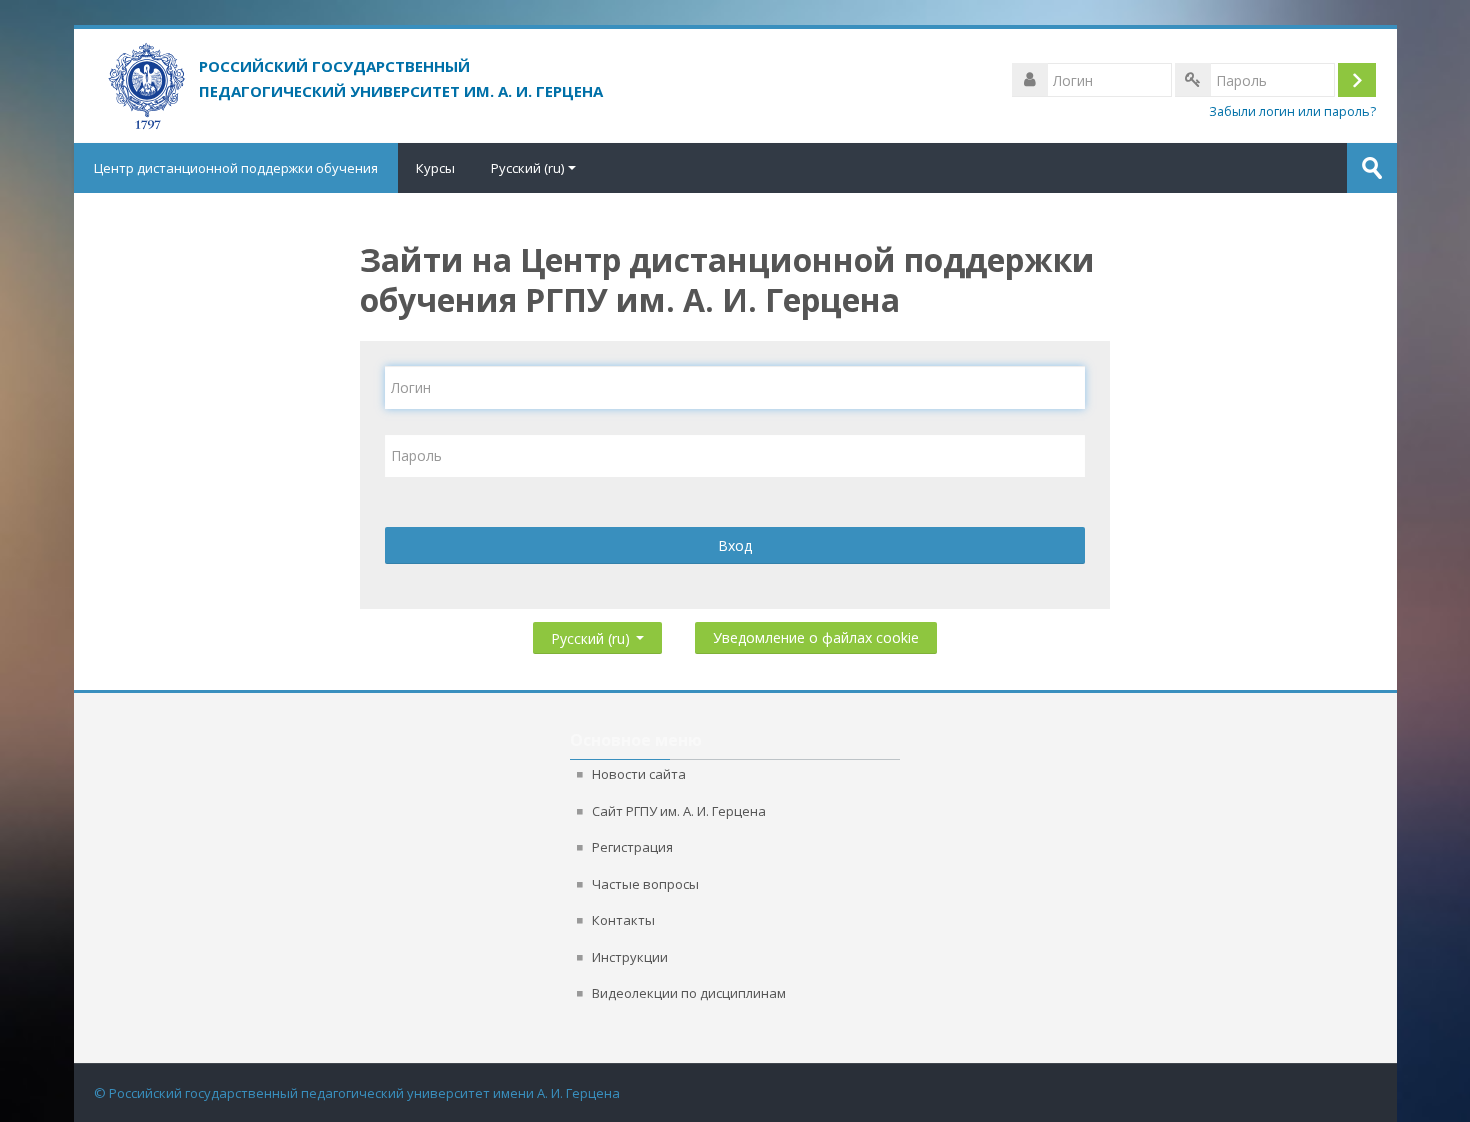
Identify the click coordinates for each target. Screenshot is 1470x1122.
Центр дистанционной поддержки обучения (236, 168)
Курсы (435, 168)
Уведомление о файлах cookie (816, 637)
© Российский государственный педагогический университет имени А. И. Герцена (357, 1093)
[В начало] (406, 72)
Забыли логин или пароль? (1292, 111)
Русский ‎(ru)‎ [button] (592, 634)
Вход (735, 545)
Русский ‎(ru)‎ (527, 168)
